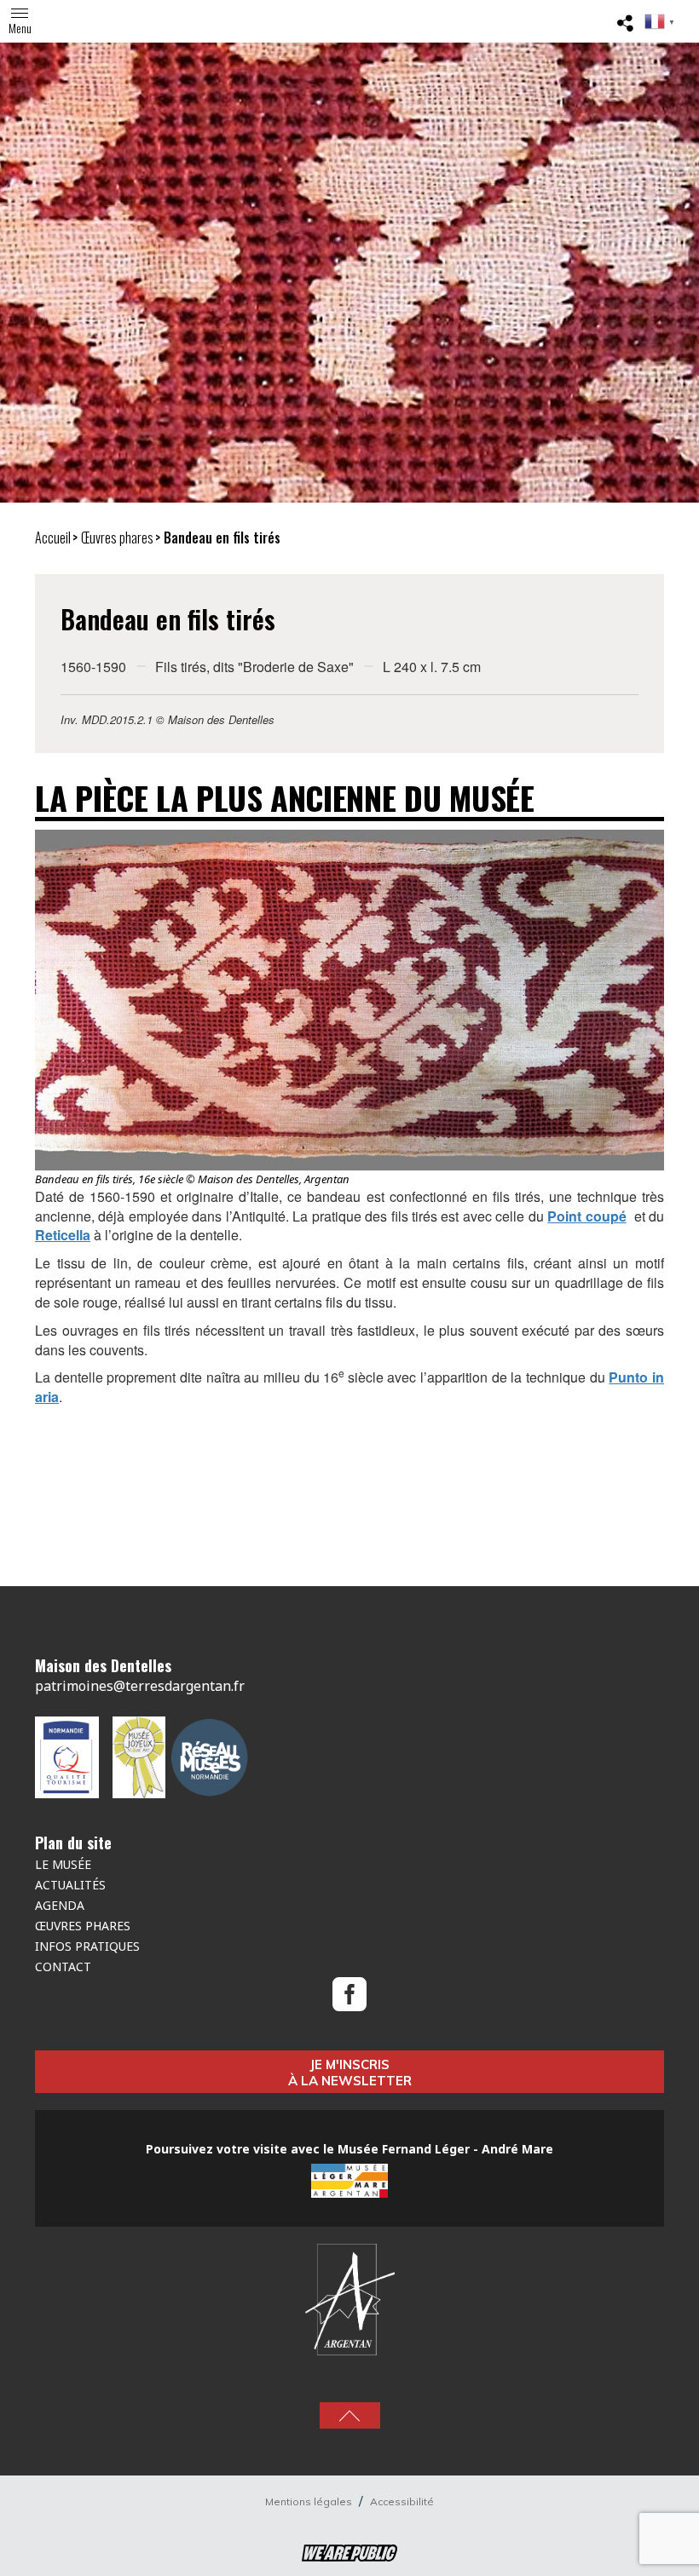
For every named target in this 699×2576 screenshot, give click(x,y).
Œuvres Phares (83, 1926)
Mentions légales (310, 2501)
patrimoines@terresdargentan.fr (140, 1686)
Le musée (63, 1864)
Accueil (53, 538)
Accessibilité (402, 2501)
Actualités (70, 1885)
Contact (63, 1966)
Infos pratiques (87, 1946)
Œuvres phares (117, 538)
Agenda (60, 1905)
